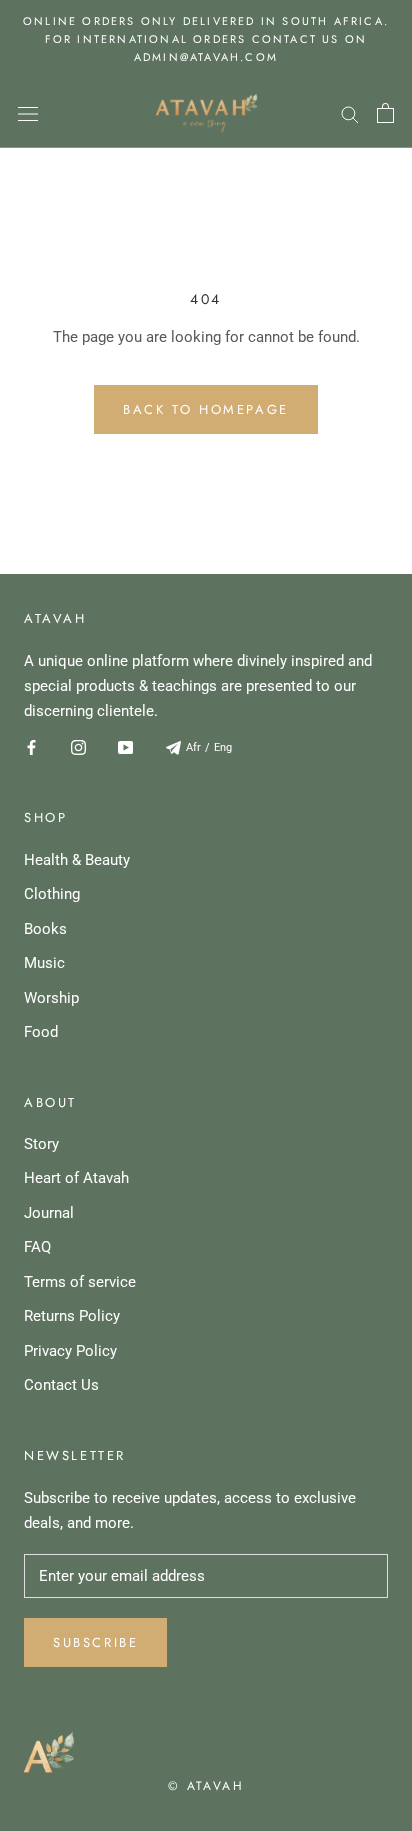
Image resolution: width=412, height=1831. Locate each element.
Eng (223, 747)
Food (41, 1032)
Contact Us (61, 1385)
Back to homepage (206, 409)
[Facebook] (31, 746)
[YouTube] (125, 746)
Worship (51, 998)
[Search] (350, 113)
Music (44, 963)
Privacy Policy (70, 1351)
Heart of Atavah (76, 1178)
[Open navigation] (28, 113)
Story (41, 1144)
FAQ (37, 1247)
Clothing (52, 894)
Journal (49, 1213)
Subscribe (95, 1642)
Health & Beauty (77, 860)
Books (45, 929)
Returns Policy (72, 1316)
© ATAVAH (206, 1786)
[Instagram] (78, 746)
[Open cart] (385, 113)
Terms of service (80, 1282)
